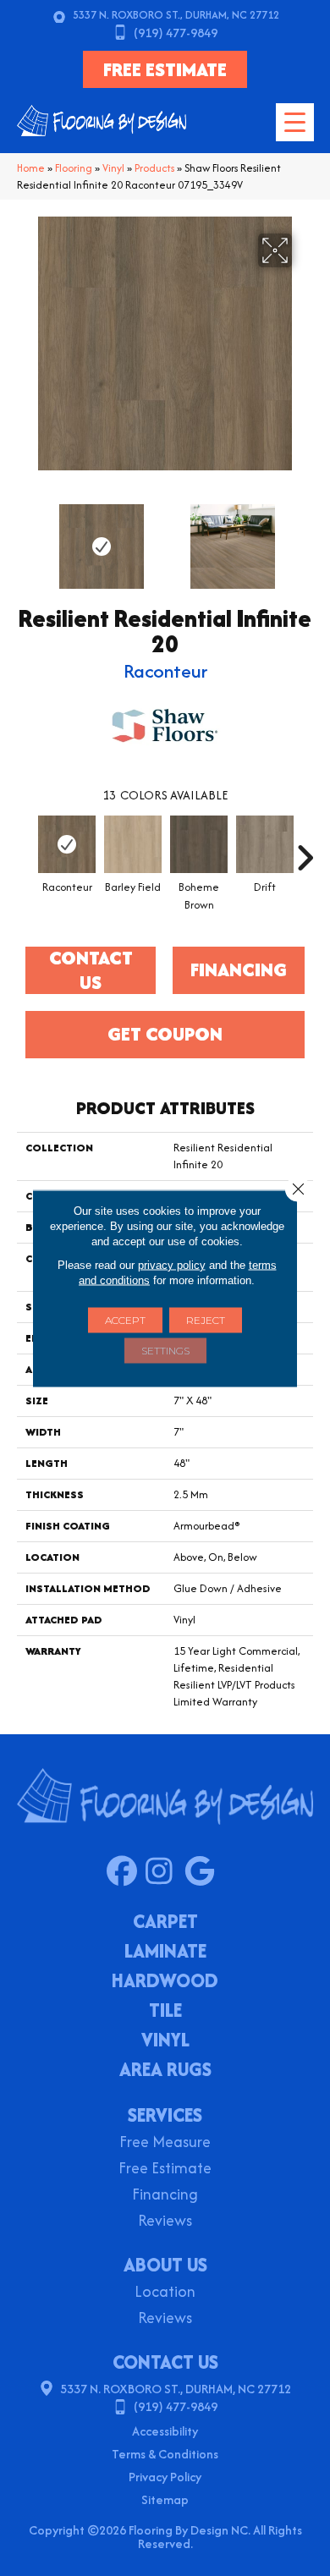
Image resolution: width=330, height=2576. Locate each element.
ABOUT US (165, 2265)
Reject (206, 1319)
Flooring (74, 168)
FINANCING (239, 969)
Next (305, 538)
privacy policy (172, 1264)
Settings (165, 1350)
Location (165, 2293)
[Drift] (265, 844)
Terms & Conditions (165, 2454)
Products (154, 168)
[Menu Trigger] (295, 122)
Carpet (165, 1923)
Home (31, 168)
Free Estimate (165, 2170)
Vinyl (113, 168)
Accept (125, 1319)
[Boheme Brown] (199, 844)
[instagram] (165, 1872)
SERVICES (165, 2115)
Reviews (165, 2222)
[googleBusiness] (203, 1872)
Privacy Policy (165, 2477)
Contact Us (91, 970)
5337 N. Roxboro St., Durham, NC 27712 (176, 15)
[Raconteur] (67, 844)
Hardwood (165, 1982)
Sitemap (165, 2499)
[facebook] (126, 1872)
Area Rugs (165, 2071)
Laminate (165, 1953)
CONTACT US (165, 2362)
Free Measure (165, 2143)
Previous (25, 538)
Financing (165, 2196)
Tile (165, 2012)
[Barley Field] (133, 844)
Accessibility (165, 2431)
